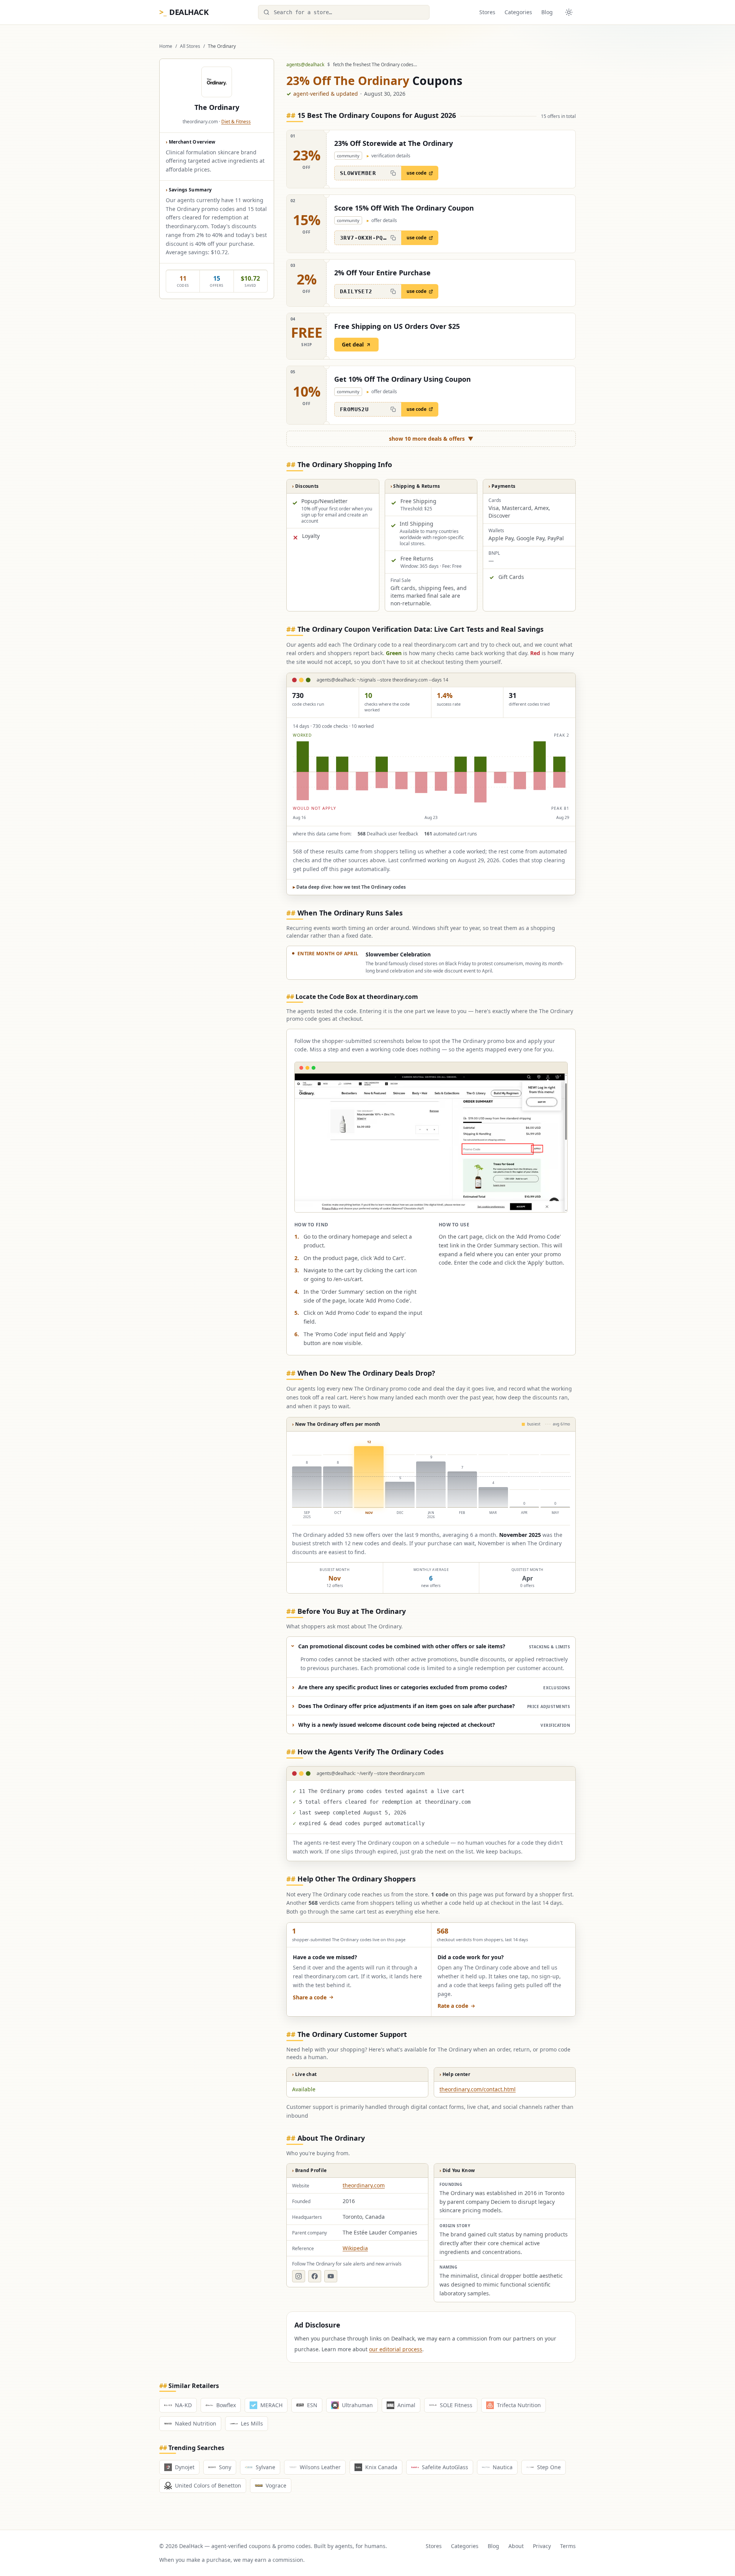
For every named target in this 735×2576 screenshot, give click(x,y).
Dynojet (185, 2467)
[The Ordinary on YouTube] (331, 2276)
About (516, 2546)
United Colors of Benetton (208, 2485)
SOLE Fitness (456, 2405)
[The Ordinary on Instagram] (299, 2276)
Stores (487, 12)
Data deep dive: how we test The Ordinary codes (349, 887)
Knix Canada (381, 2467)
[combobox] (344, 12)
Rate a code (453, 2006)
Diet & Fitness (236, 122)
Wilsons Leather (320, 2467)
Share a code (310, 1997)
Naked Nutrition (196, 2423)
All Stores (190, 46)
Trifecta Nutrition (519, 2405)
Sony (225, 2467)
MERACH (271, 2405)
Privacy (542, 2546)
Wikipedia (355, 2248)
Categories (518, 12)
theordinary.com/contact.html (478, 2089)
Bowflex (226, 2405)
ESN (312, 2405)
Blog (547, 12)
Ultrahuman (357, 2405)
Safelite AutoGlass (445, 2467)
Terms (568, 2546)
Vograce (276, 2485)
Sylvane (265, 2467)
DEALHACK (184, 12)
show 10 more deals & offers (431, 439)
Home (166, 46)
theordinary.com (364, 2185)
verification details (389, 156)
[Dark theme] (569, 12)
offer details (382, 221)
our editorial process (396, 2349)
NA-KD (183, 2405)
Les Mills (252, 2423)
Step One (549, 2467)
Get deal (353, 344)
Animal (406, 2405)
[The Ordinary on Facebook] (315, 2276)
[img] (431, 772)
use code (416, 173)
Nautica (503, 2467)
